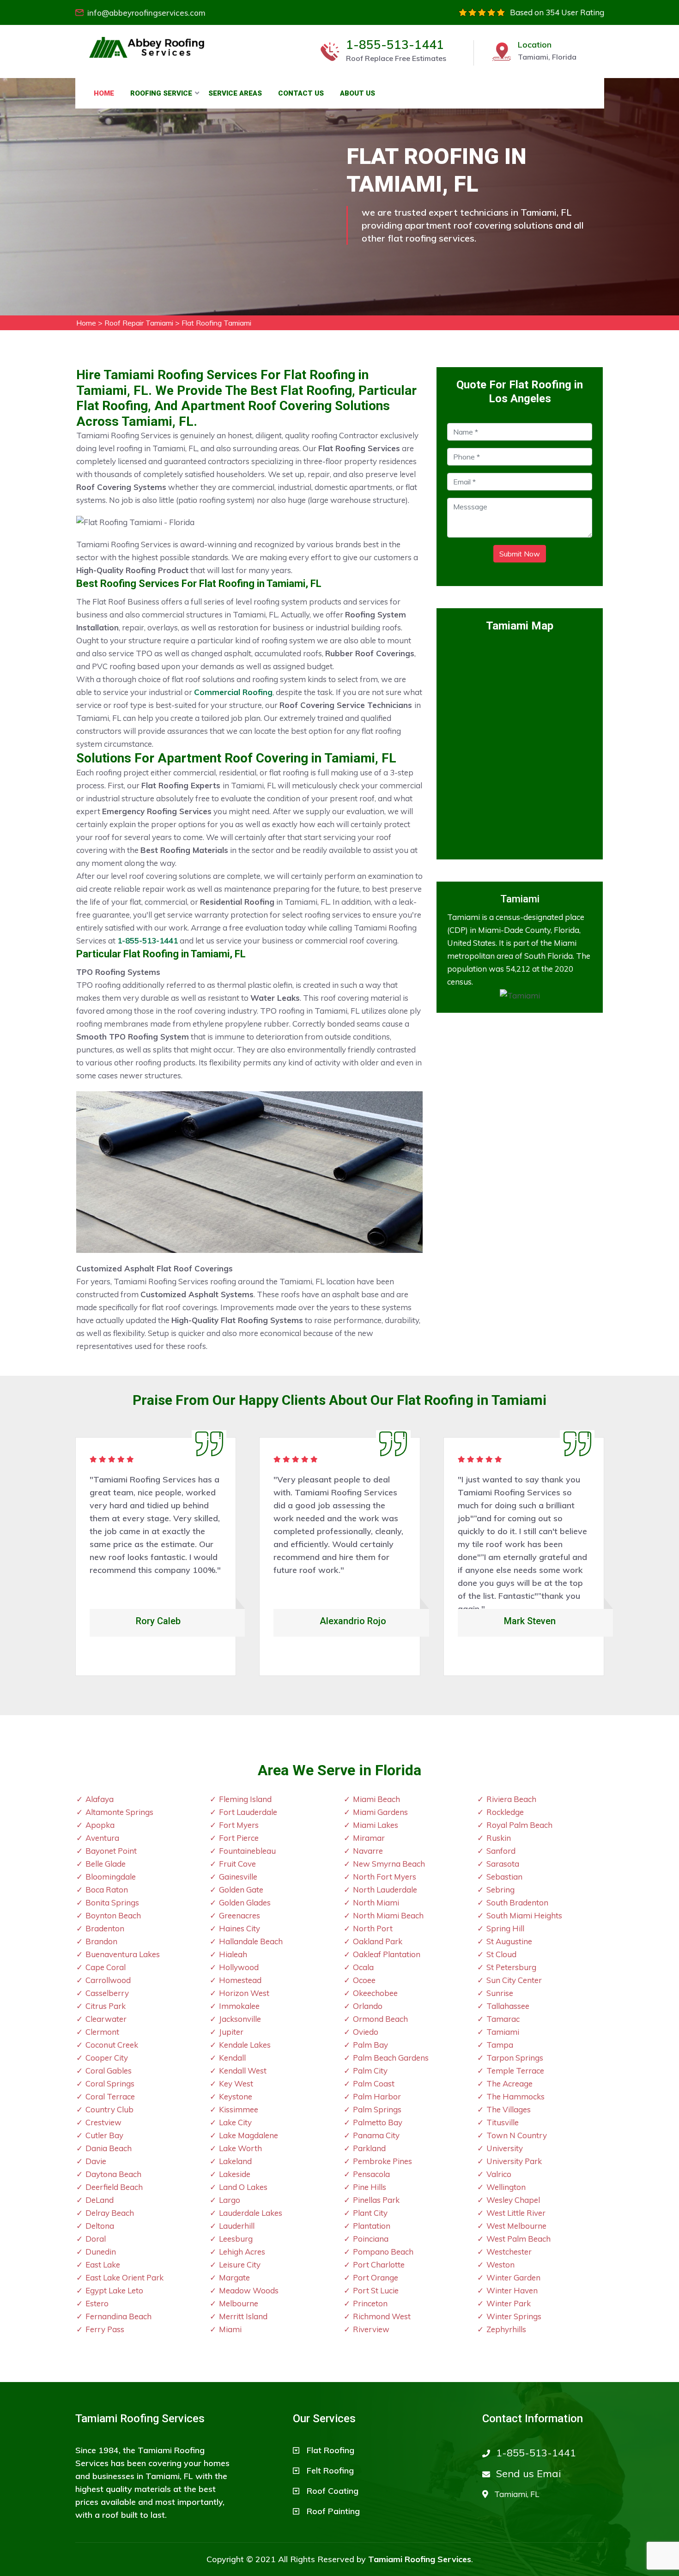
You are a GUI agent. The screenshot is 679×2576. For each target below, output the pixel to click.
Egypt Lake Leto (114, 2290)
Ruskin (499, 1838)
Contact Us (301, 93)
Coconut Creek (112, 2045)
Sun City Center (514, 1980)
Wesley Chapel (513, 2200)
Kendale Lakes (245, 2045)
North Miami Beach (388, 1915)
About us (358, 93)
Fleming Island (245, 1799)
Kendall (232, 2058)
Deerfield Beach (114, 2187)
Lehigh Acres (242, 2252)
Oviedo (366, 2032)
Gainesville (238, 1877)
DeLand (100, 2200)
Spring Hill (505, 1928)
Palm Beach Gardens (391, 2058)
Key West (236, 2083)
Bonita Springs (112, 1902)
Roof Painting (333, 2511)
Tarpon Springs (515, 2058)
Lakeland (235, 2161)
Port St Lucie (376, 2290)
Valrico (499, 2174)
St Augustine (509, 1941)
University (505, 2148)
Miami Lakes (376, 1825)
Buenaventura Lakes (123, 1954)
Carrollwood (108, 1980)
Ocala (363, 1967)
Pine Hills (370, 2187)
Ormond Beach (380, 2019)
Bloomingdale (111, 1877)
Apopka (100, 1825)
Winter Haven (512, 2290)
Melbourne (239, 2303)
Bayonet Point (111, 1851)
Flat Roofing (330, 2450)
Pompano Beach (383, 2252)
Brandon (101, 1941)
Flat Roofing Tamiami (216, 323)
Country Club (109, 2109)
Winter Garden (513, 2277)
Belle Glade (106, 1864)
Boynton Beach (113, 1915)
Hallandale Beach (251, 1941)
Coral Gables (109, 2071)
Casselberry (107, 1993)
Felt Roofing (330, 2470)
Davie (96, 2161)
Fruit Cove (237, 1864)
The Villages (509, 2109)
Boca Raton (107, 1890)
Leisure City (240, 2265)
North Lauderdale (385, 1890)
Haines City (239, 1928)
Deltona (100, 2226)
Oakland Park (378, 1941)
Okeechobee (375, 1993)
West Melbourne (516, 2226)
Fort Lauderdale (248, 1812)
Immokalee (239, 2006)
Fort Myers (239, 1825)
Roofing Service (161, 93)
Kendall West (243, 2071)
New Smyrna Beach (389, 1864)
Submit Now (520, 554)
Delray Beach (110, 2213)
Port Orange (376, 2277)
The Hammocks (515, 2096)
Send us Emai (529, 2473)
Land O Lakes (243, 2187)
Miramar (369, 1838)
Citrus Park (106, 2006)
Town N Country (517, 2135)
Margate (234, 2277)
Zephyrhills (506, 2329)
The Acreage (509, 2083)
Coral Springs (110, 2083)
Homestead (240, 1980)
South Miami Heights (524, 1915)
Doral (96, 2239)
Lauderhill (237, 2226)
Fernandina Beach (118, 2316)
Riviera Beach (511, 1799)
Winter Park (509, 2303)
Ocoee (364, 1980)
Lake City (235, 2122)
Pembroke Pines (382, 2161)
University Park (514, 2161)
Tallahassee (508, 2006)
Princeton (370, 2303)
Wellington (506, 2187)
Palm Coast (374, 2083)
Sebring (500, 1890)
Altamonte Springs (119, 1812)
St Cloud (501, 1954)
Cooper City (107, 2058)
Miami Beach (376, 1799)
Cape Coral (106, 1967)
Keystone (236, 2096)
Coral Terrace (110, 2096)
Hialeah (233, 1954)
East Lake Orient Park (124, 2277)
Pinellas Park (376, 2200)
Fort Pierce (239, 1838)
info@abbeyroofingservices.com (146, 13)
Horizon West (244, 1993)
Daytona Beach (113, 2174)
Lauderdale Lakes (251, 2213)
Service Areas (235, 93)
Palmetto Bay (378, 2122)
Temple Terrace (515, 2071)
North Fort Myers (385, 1877)
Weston (500, 2265)
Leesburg (236, 2239)
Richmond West (382, 2316)
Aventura (102, 1838)
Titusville (503, 2122)
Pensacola (371, 2174)
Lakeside (235, 2174)
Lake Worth (240, 2148)
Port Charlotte (379, 2265)
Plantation (372, 2226)
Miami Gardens (380, 1812)
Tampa (500, 2045)
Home (104, 93)
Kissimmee (239, 2109)
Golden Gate (241, 1890)
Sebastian (504, 1877)
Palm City (370, 2071)
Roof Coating (333, 2491)
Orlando (368, 2006)
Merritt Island (243, 2316)
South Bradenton (517, 1902)
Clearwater (106, 2019)
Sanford (501, 1851)
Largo (230, 2200)
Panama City (376, 2135)
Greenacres (239, 1915)
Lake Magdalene (249, 2135)
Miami (230, 2329)
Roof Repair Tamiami (139, 323)
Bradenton (105, 1928)
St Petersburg (511, 1967)
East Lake (103, 2265)
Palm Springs (377, 2109)
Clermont (102, 2032)
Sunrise (500, 1993)
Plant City (370, 2213)
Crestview (103, 2122)
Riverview (371, 2329)
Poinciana (371, 2239)
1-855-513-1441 (395, 45)
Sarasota (503, 1864)
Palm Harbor (377, 2096)
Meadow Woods (249, 2290)
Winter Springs (514, 2316)
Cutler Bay (104, 2135)
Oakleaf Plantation (387, 1954)
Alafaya (100, 1799)
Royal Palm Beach (519, 1825)
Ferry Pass (105, 2329)
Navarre (368, 1851)
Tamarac (503, 2019)
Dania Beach (109, 2148)
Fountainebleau (247, 1851)
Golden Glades (245, 1902)
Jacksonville (240, 2019)
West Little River (516, 2213)
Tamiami (503, 2032)
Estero (97, 2303)
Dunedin (101, 2252)
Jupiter (231, 2032)
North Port (373, 1928)
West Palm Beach (518, 2239)
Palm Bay (370, 2045)
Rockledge (505, 1812)
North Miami (376, 1902)
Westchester (509, 2252)
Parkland (369, 2148)
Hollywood (239, 1967)
